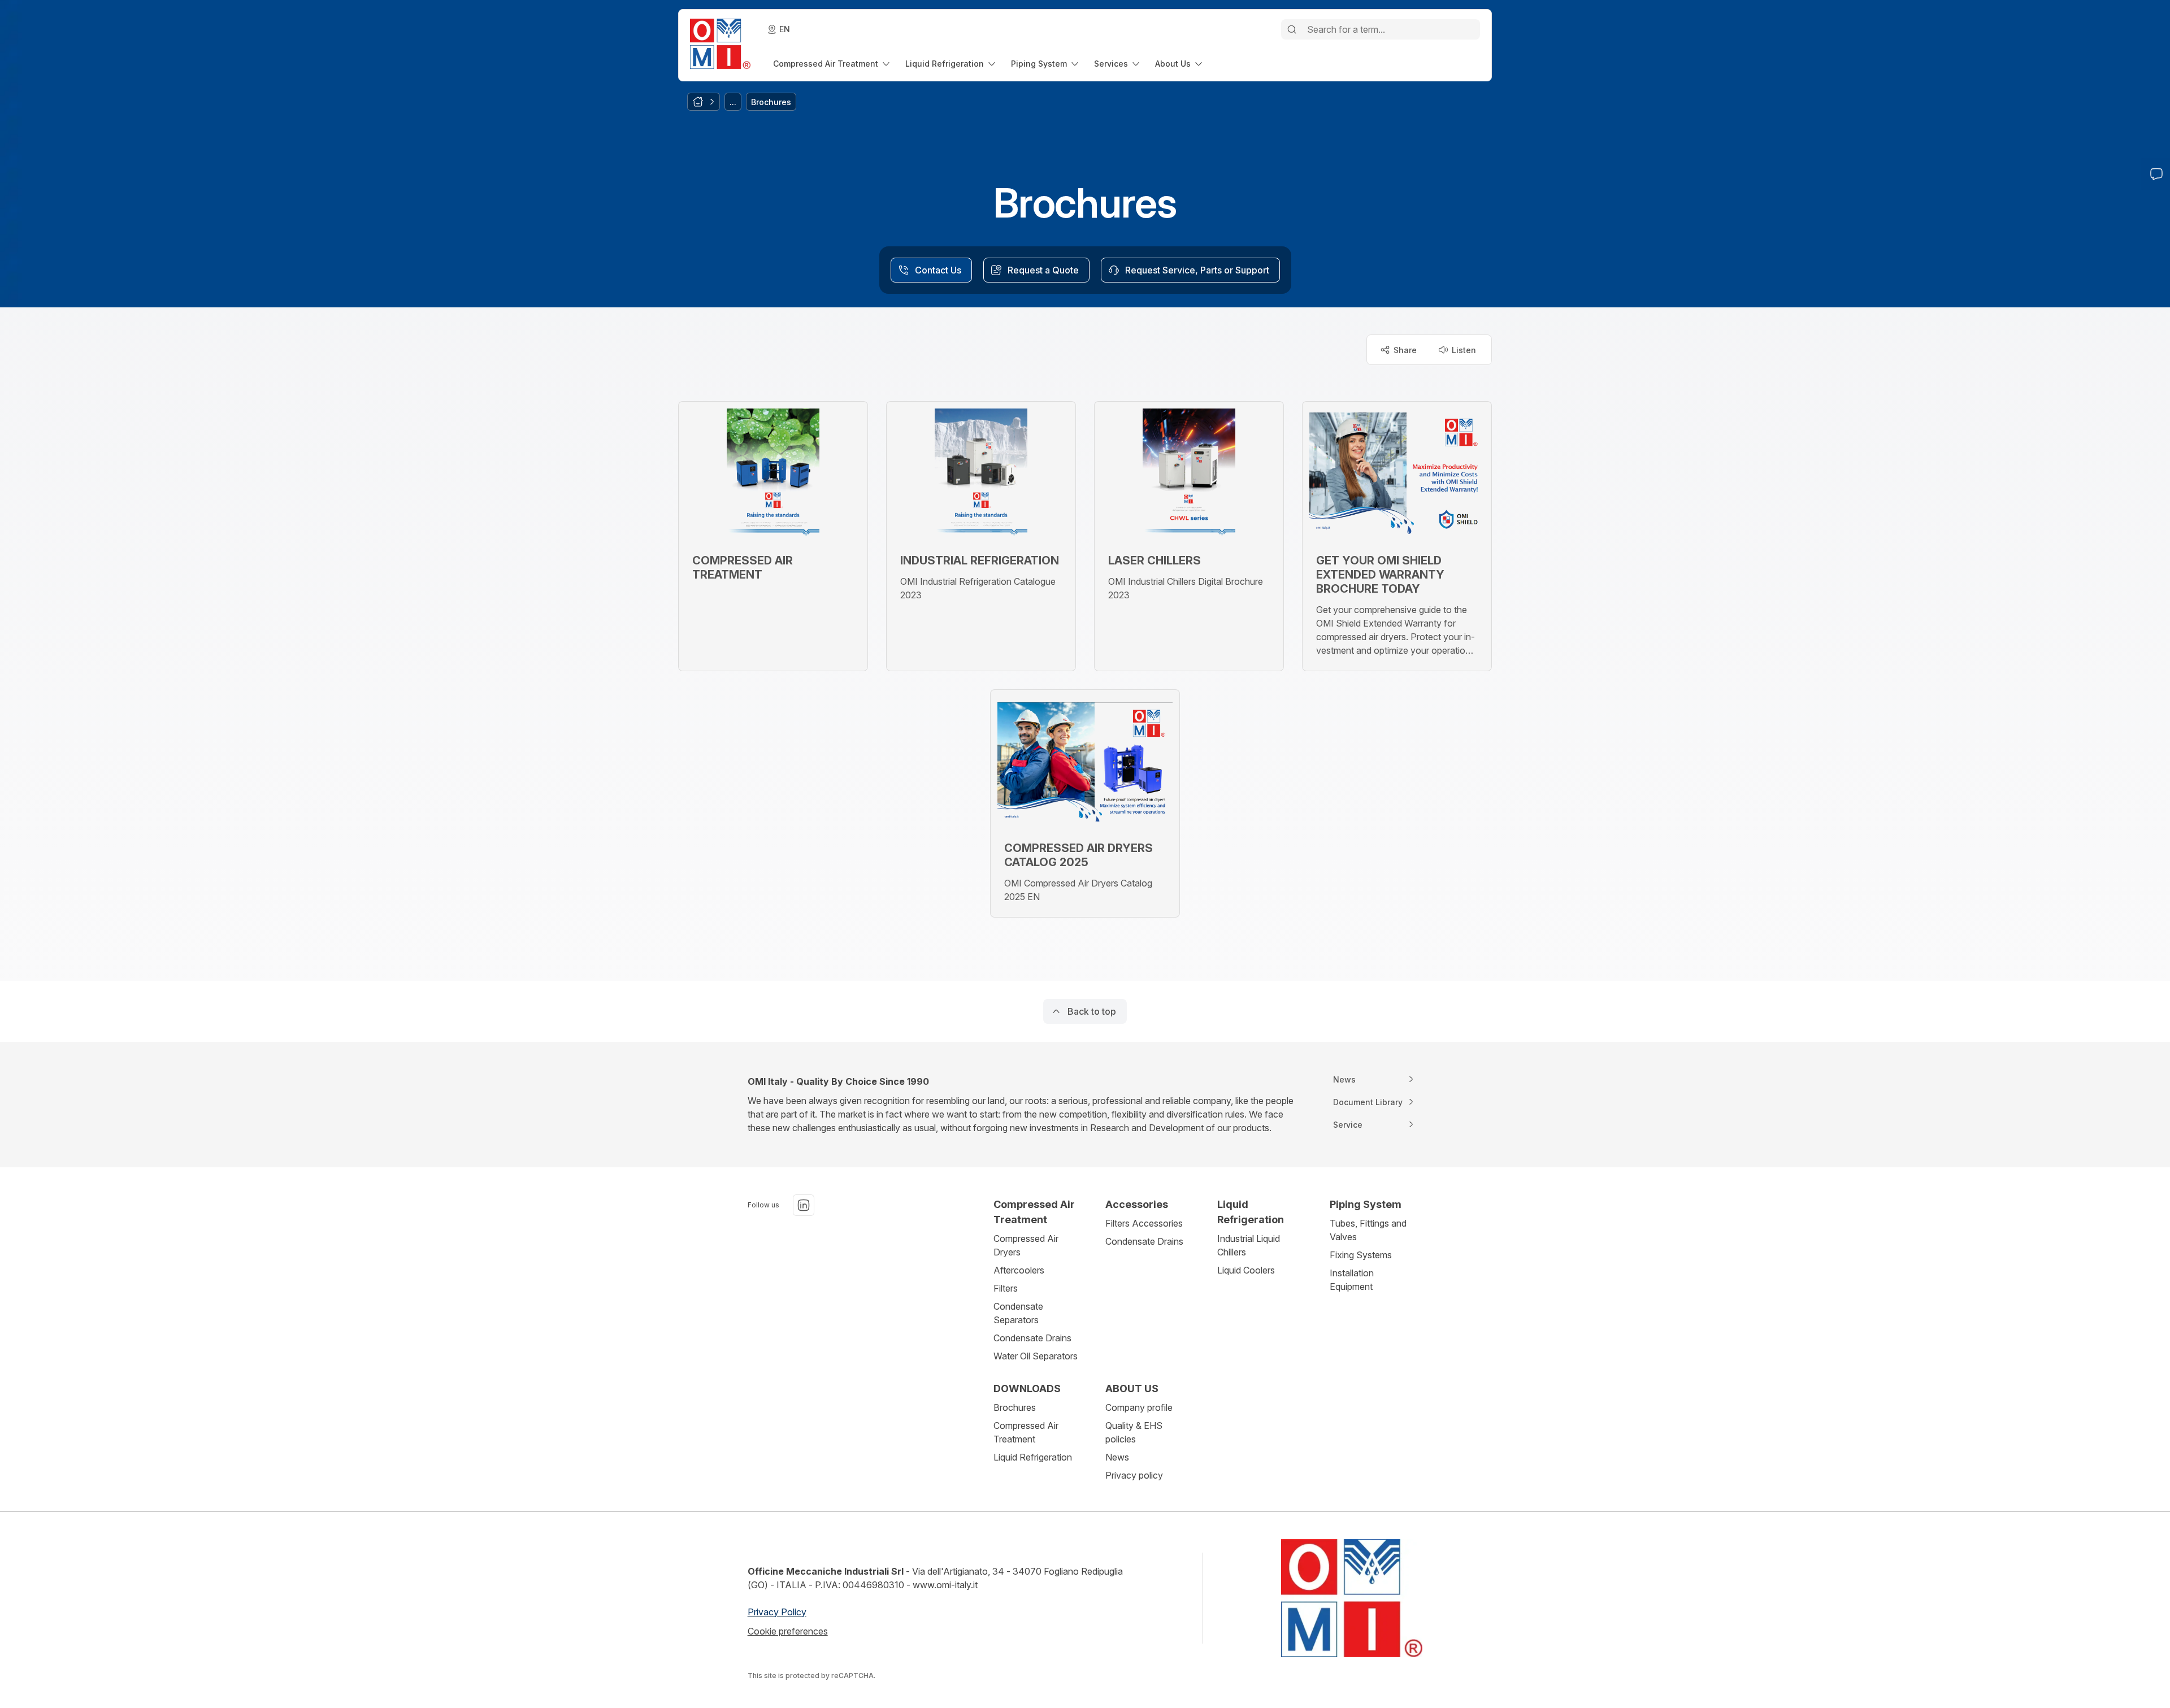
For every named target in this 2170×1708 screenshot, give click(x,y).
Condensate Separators (1018, 1313)
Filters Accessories (1144, 1223)
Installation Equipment (1352, 1280)
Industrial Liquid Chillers (1249, 1245)
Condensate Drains (1032, 1338)
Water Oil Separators (1036, 1356)
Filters (1006, 1288)
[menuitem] (832, 64)
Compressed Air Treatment (1026, 1432)
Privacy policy (1134, 1475)
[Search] (1292, 29)
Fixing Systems (1361, 1255)
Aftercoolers (1019, 1270)
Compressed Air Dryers (1026, 1245)
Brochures (1015, 1407)
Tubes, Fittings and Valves (1368, 1230)
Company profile (1139, 1407)
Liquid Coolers (1246, 1270)
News (1117, 1457)
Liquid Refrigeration (1033, 1457)
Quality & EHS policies (1134, 1432)
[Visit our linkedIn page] (804, 1205)
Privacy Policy (777, 1612)
